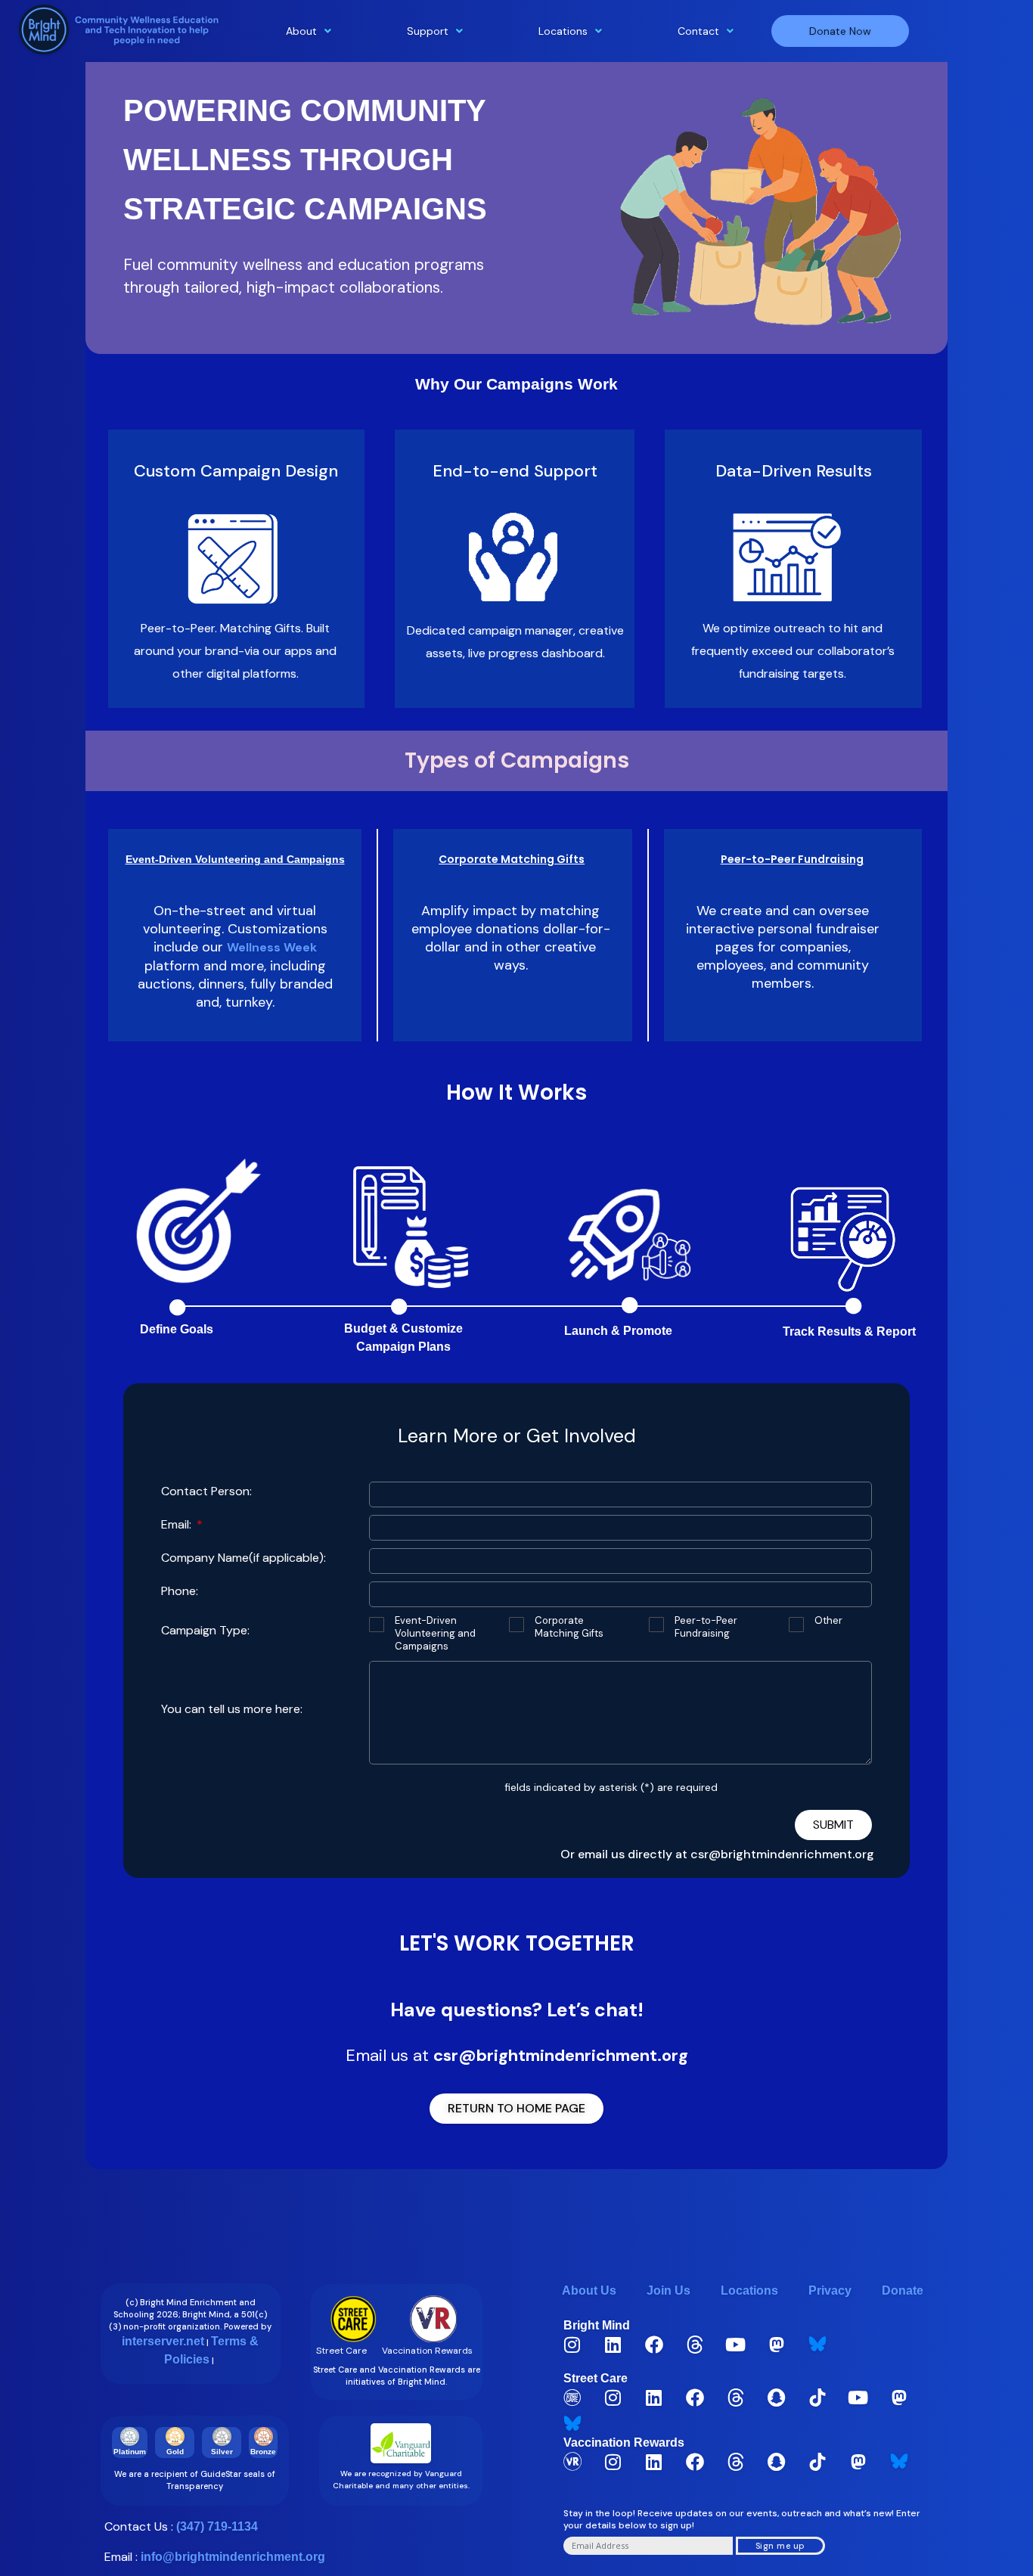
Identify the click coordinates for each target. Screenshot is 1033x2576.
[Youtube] (736, 2345)
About (301, 31)
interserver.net (163, 2341)
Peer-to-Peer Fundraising (706, 1627)
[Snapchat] (777, 2398)
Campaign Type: (205, 1630)
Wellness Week (272, 947)
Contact (698, 31)
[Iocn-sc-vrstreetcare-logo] (572, 2398)
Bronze (263, 2452)
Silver (222, 2452)
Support (428, 31)
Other (828, 1621)
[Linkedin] (613, 2345)
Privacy (830, 2290)
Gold (175, 2452)
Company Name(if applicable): (244, 1558)
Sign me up (780, 2546)
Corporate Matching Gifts (569, 1627)
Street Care (596, 2378)
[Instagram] (572, 2345)
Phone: (180, 1591)
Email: (178, 1524)
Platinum (130, 2452)
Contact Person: (206, 1491)
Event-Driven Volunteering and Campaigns (435, 1634)
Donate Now (840, 31)
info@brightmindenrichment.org (233, 2557)
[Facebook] (654, 2345)
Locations (563, 31)
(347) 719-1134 (217, 2526)
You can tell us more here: (232, 1709)
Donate (903, 2290)
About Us (589, 2290)
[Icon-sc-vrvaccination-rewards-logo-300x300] (572, 2462)
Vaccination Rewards (624, 2443)
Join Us (669, 2290)
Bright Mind (597, 2325)
